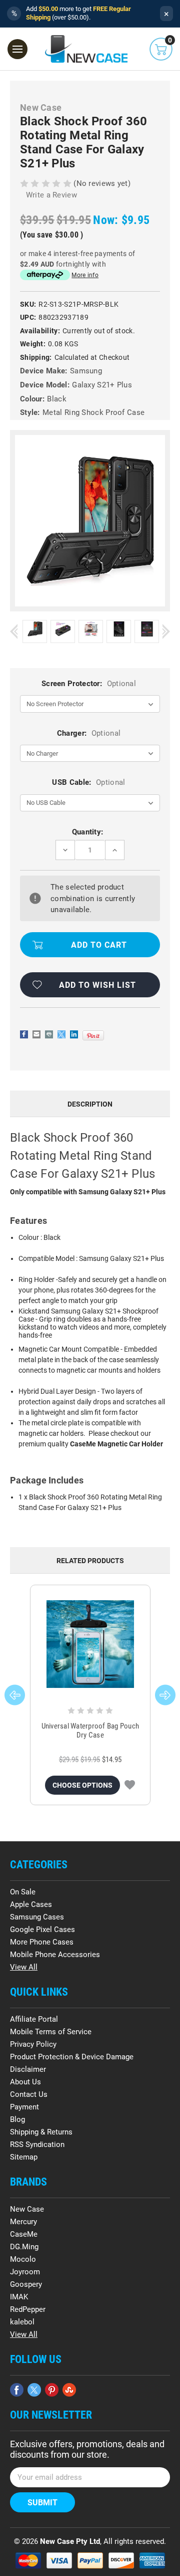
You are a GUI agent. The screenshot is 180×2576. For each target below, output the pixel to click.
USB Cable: (88, 782)
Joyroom (25, 2272)
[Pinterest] (93, 1035)
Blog (17, 2119)
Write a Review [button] (51, 195)
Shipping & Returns (41, 2132)
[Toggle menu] (17, 49)
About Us (25, 2082)
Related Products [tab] (90, 1561)
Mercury (23, 2222)
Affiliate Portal (34, 2019)
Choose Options (82, 1785)
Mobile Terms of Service (51, 2032)
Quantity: (88, 832)
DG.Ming (24, 2247)
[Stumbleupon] (69, 2390)
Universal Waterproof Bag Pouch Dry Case (90, 1731)
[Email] (36, 1034)
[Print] (49, 1034)
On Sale (23, 1892)
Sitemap (24, 2157)
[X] (61, 1034)
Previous (14, 631)
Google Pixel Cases (42, 1929)
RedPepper (28, 2309)
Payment (24, 2107)
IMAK (19, 2297)
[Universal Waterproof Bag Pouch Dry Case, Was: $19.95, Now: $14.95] (90, 1644)
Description (90, 1104)
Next (166, 631)
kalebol (22, 2322)
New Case (27, 2209)
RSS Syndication (37, 2144)
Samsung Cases (37, 1917)
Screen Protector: (89, 684)
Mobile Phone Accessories (55, 1955)
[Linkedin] (74, 1034)
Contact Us (29, 2094)
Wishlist (130, 1785)
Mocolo (23, 2259)
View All (24, 1967)
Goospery (26, 2284)
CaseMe (24, 2234)
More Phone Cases (42, 1942)
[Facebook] (24, 1034)
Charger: (89, 733)
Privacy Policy (33, 2044)
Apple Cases (31, 1904)
